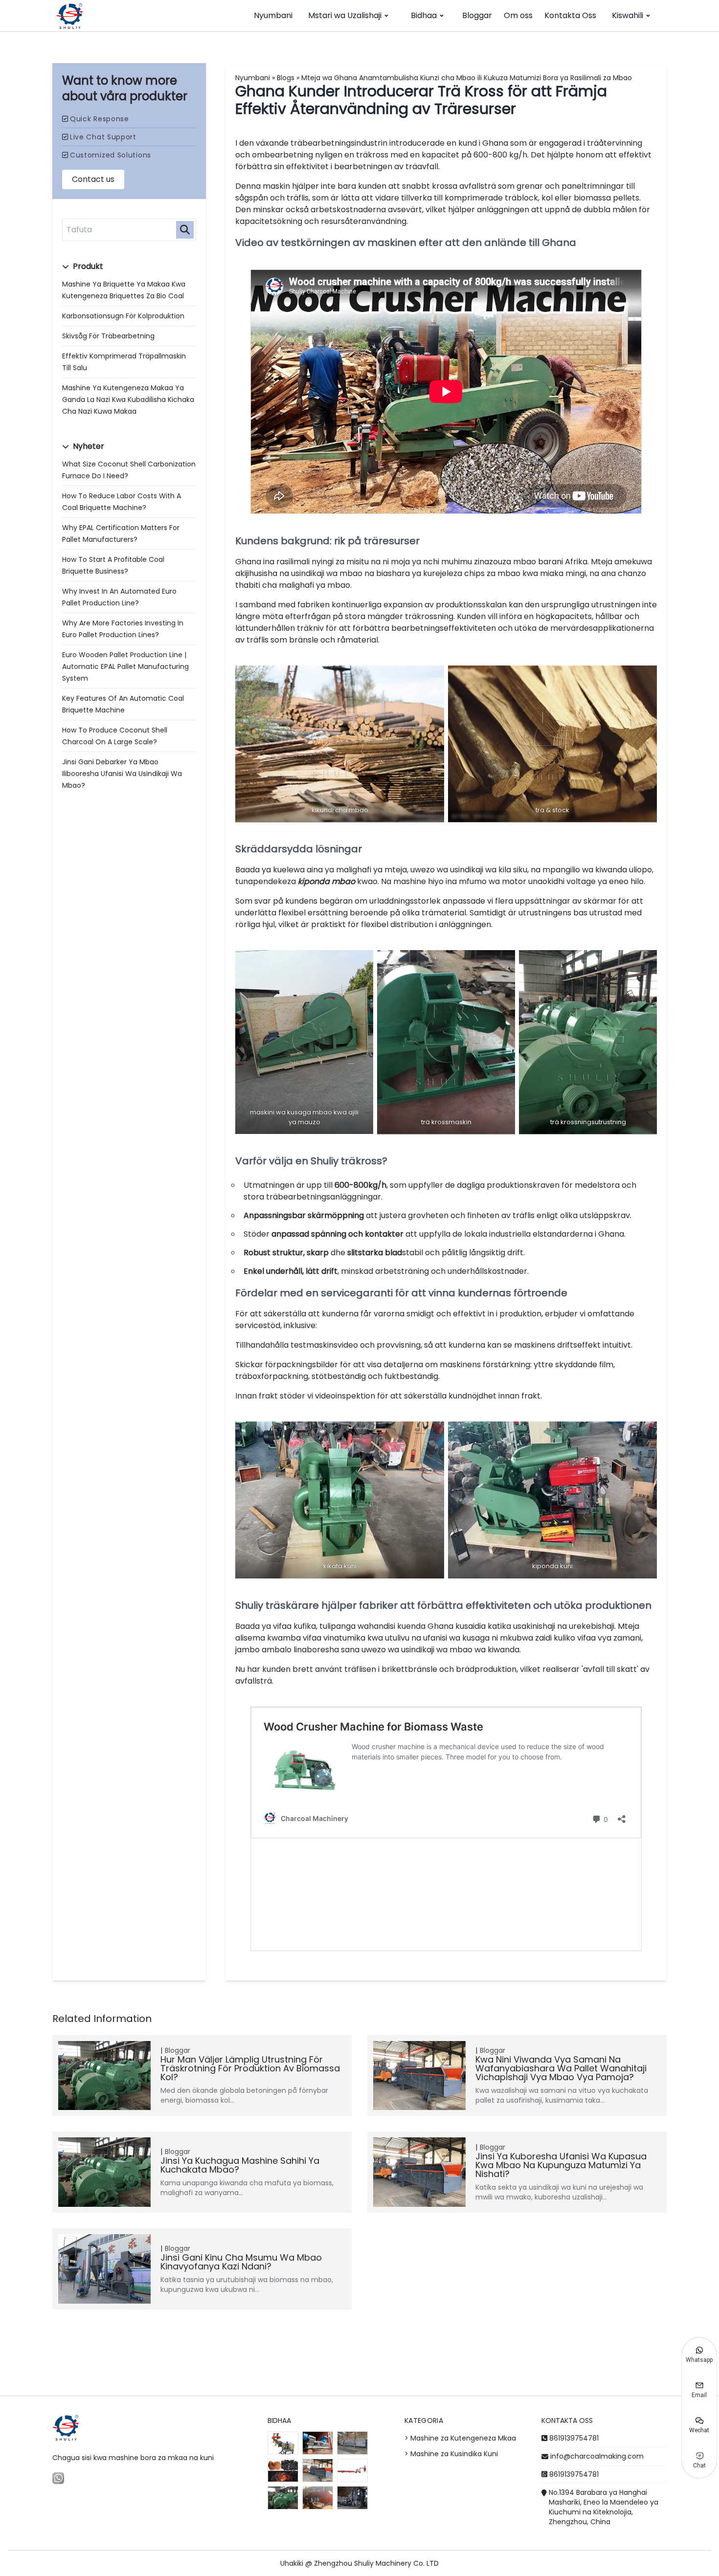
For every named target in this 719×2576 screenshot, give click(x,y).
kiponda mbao (326, 881)
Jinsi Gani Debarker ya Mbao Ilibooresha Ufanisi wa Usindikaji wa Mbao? (122, 774)
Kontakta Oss (570, 15)
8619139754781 (574, 2438)
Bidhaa (424, 15)
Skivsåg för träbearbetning (108, 336)
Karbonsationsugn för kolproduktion (123, 316)
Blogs (286, 78)
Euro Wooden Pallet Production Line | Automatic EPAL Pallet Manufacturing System (125, 666)
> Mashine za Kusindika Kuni (451, 2454)
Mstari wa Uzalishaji (345, 15)
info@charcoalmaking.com (597, 2456)
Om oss (518, 15)
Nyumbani (273, 15)
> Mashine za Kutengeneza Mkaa (460, 2438)
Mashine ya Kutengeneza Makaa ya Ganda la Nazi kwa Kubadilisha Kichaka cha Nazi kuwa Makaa (128, 400)
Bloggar (477, 15)
